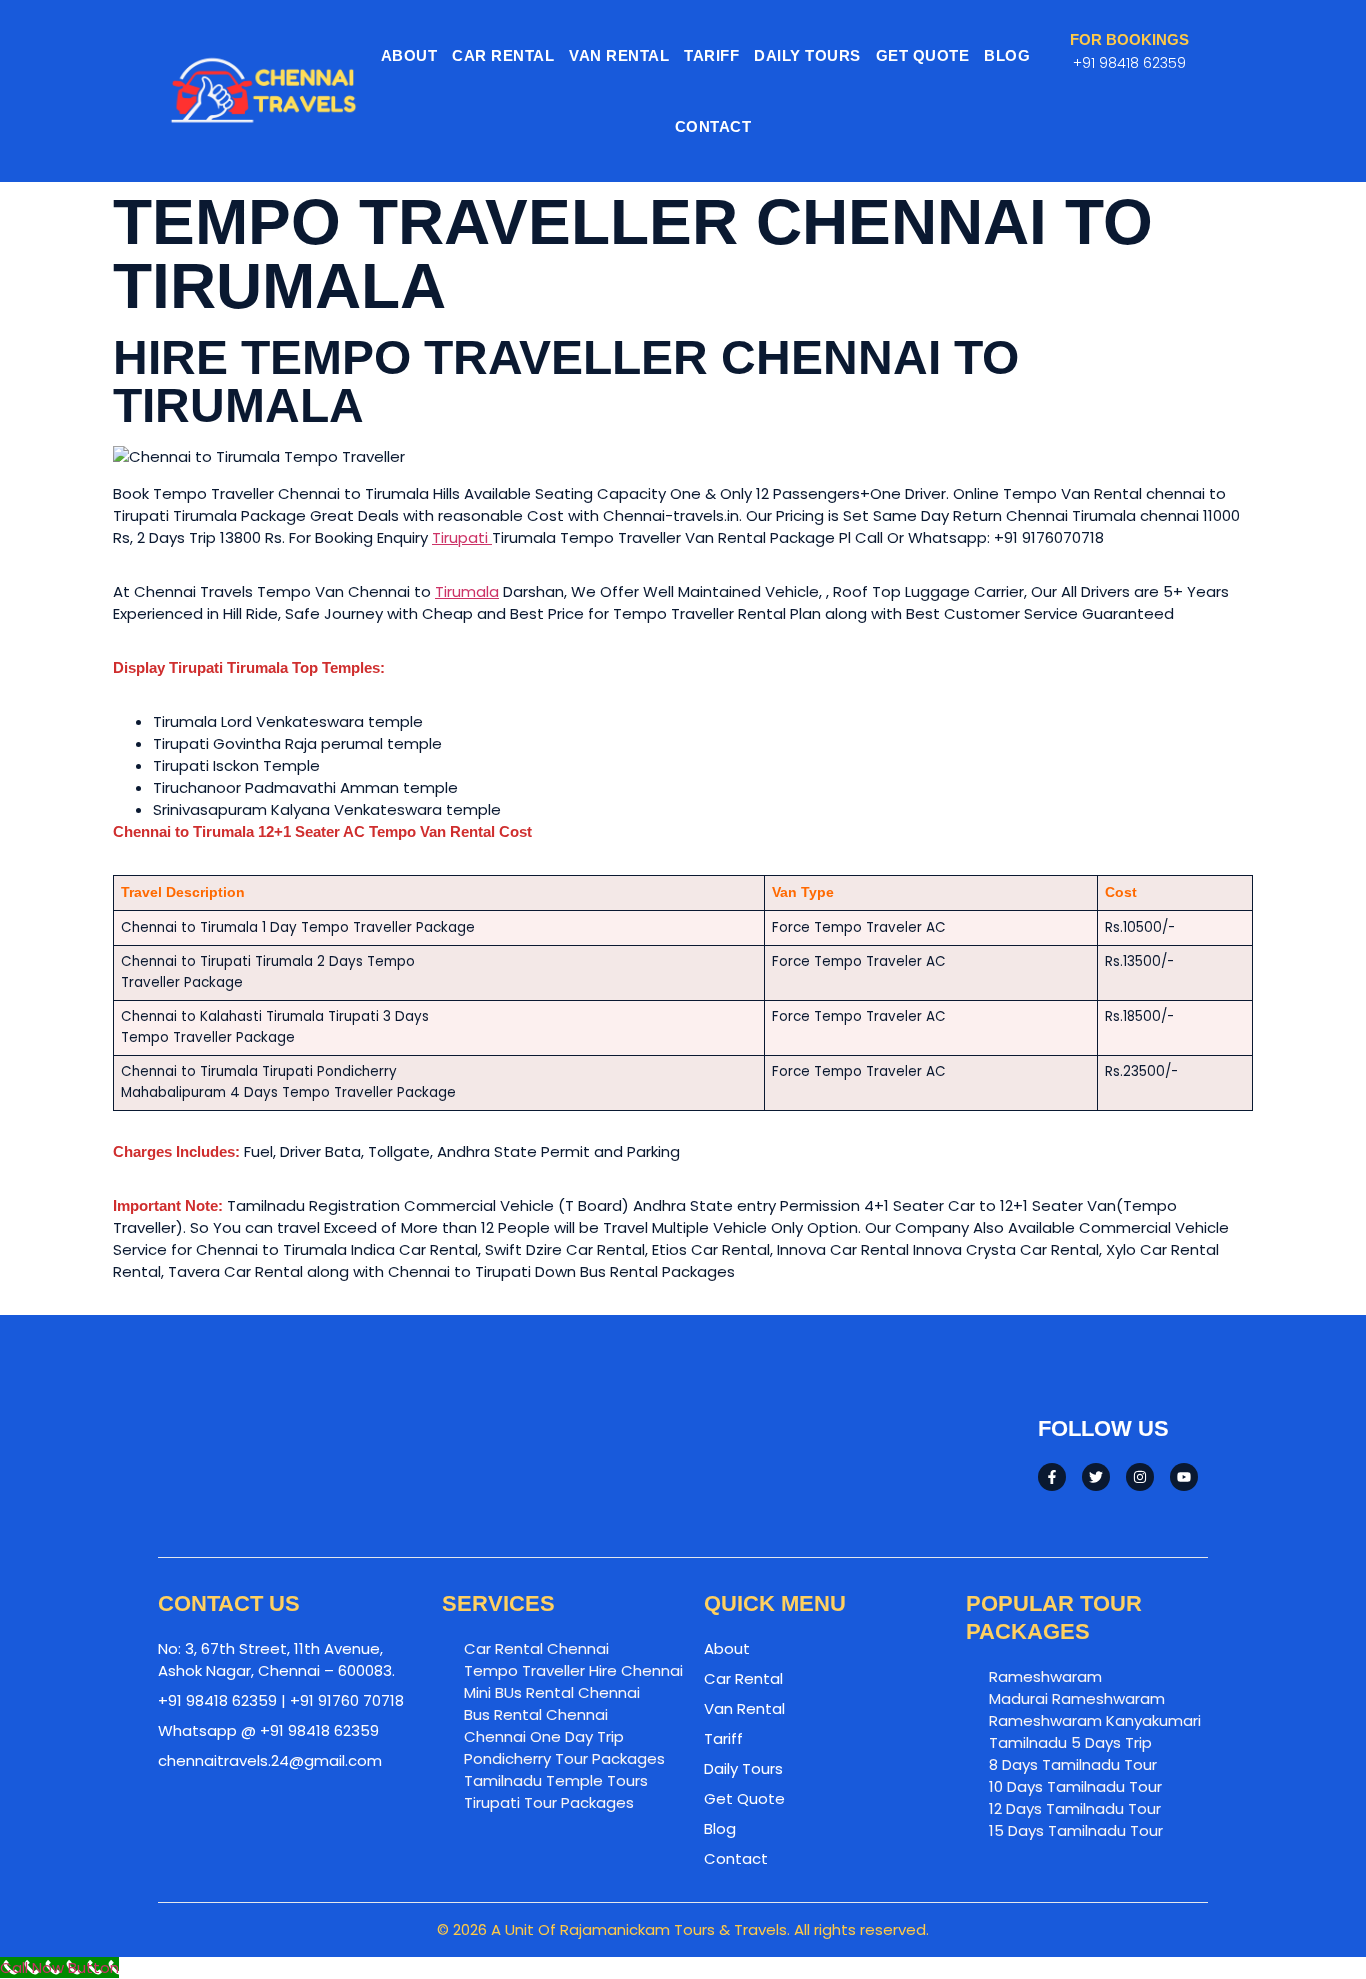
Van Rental (619, 55)
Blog (1007, 55)
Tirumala (467, 591)
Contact (713, 126)
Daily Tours (807, 55)
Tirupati (462, 537)
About (409, 55)
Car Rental (503, 55)
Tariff (711, 55)
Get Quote (923, 55)
